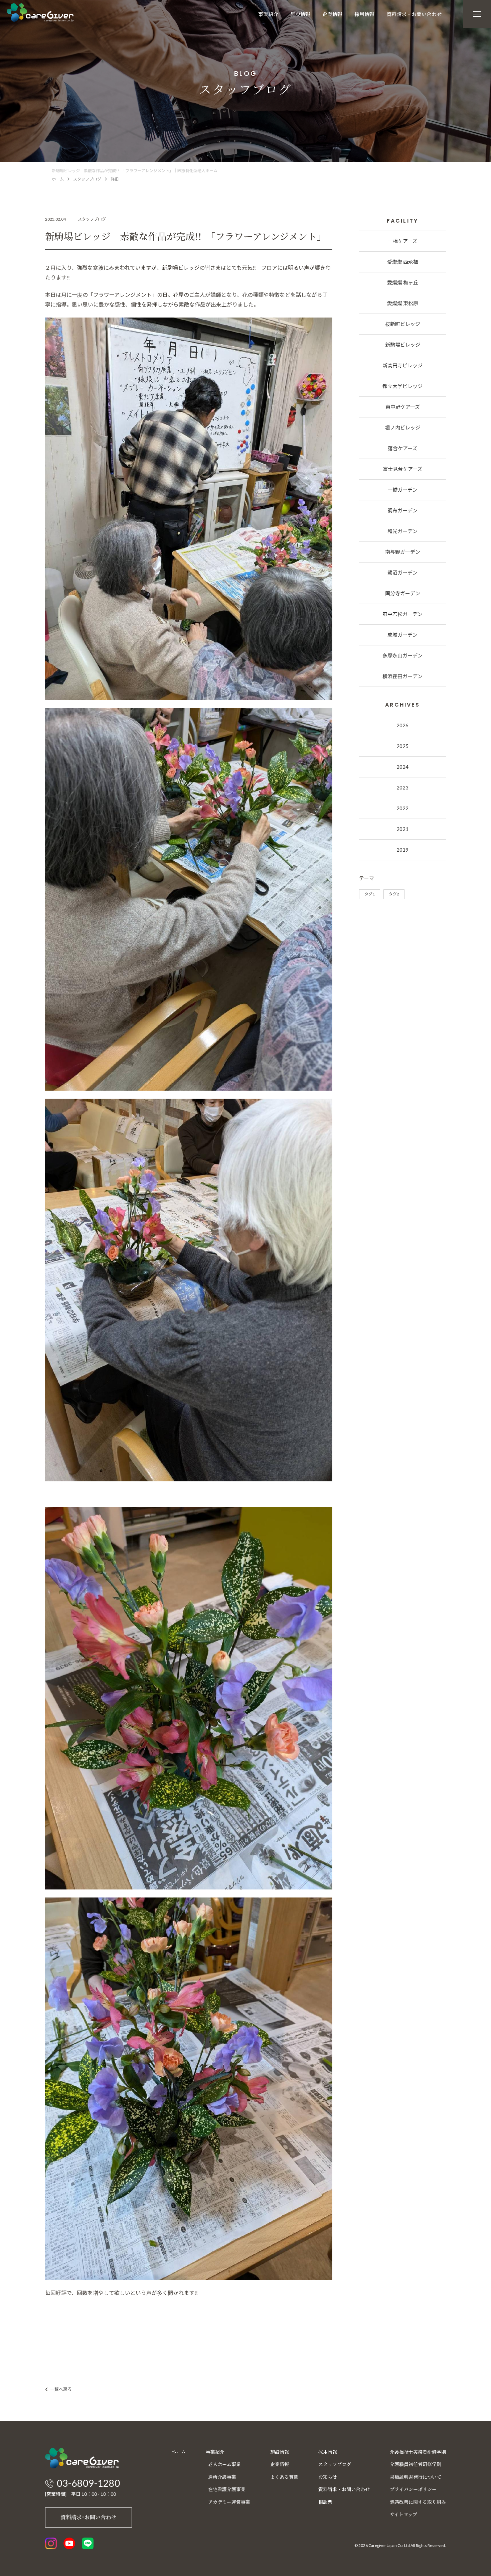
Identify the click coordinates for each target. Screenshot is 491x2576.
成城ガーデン (402, 635)
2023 (402, 787)
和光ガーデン (402, 531)
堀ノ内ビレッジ (403, 427)
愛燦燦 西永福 (403, 262)
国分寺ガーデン (403, 593)
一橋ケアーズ (402, 241)
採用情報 (364, 14)
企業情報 (332, 14)
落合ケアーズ (402, 448)
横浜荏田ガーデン (402, 676)
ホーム (58, 179)
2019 (402, 850)
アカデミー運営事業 (229, 2502)
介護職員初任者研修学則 (416, 2464)
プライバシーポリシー (413, 2489)
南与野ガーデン (403, 552)
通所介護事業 (222, 2477)
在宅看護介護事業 (227, 2489)
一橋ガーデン (402, 490)
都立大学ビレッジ (402, 386)
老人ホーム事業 (224, 2464)
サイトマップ (403, 2514)
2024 (402, 767)
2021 (402, 829)
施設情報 (300, 14)
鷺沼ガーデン (402, 573)
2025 (402, 746)
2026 (402, 725)
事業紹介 (268, 14)
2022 (402, 808)
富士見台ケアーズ (402, 469)
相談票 (325, 2502)
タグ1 (370, 894)
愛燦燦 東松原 (403, 303)
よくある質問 (284, 2477)
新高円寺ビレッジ (402, 365)
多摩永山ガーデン (402, 655)
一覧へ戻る (61, 2389)
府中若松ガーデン (402, 614)
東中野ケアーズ (403, 407)
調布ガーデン (402, 510)
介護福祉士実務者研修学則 (418, 2452)
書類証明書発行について (416, 2477)
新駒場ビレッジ (403, 345)
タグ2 (394, 894)
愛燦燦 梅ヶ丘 (403, 282)
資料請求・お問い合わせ (414, 14)
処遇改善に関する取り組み (418, 2502)
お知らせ (328, 2477)
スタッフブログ (87, 179)
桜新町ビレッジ (403, 324)
